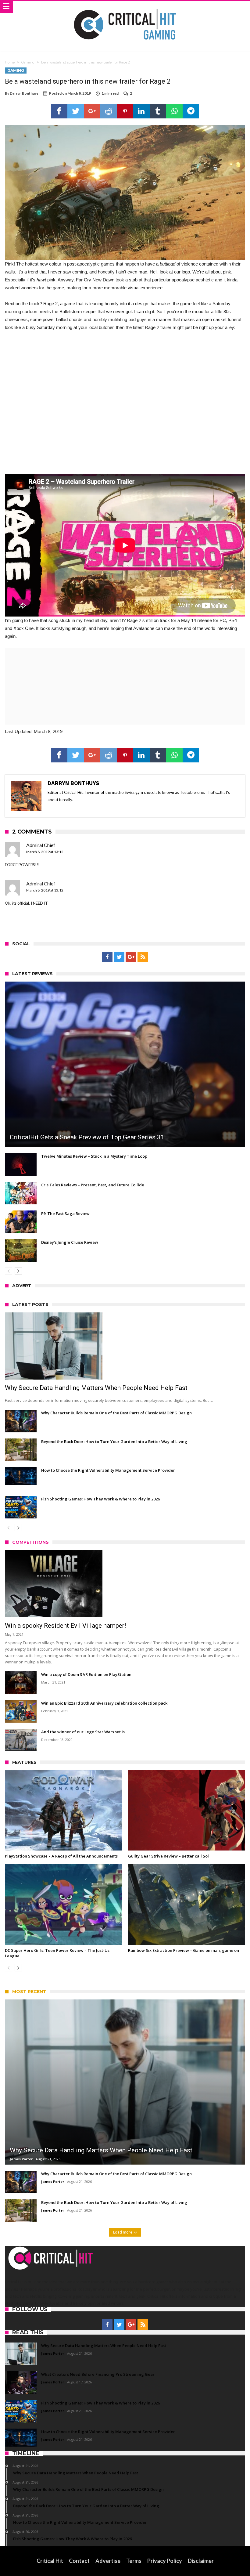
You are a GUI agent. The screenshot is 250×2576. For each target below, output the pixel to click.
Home (10, 62)
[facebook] (59, 111)
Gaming (28, 62)
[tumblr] (158, 111)
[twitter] (76, 111)
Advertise (108, 2561)
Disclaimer (201, 2561)
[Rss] (143, 957)
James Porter (21, 2159)
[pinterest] (125, 111)
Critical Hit (50, 2561)
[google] (92, 111)
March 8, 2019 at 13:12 (45, 852)
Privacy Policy (165, 2561)
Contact (79, 2561)
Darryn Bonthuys (24, 93)
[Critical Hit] (125, 7)
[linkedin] (141, 111)
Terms (134, 2561)
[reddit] (109, 111)
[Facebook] (107, 957)
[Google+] (131, 957)
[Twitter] (119, 957)
